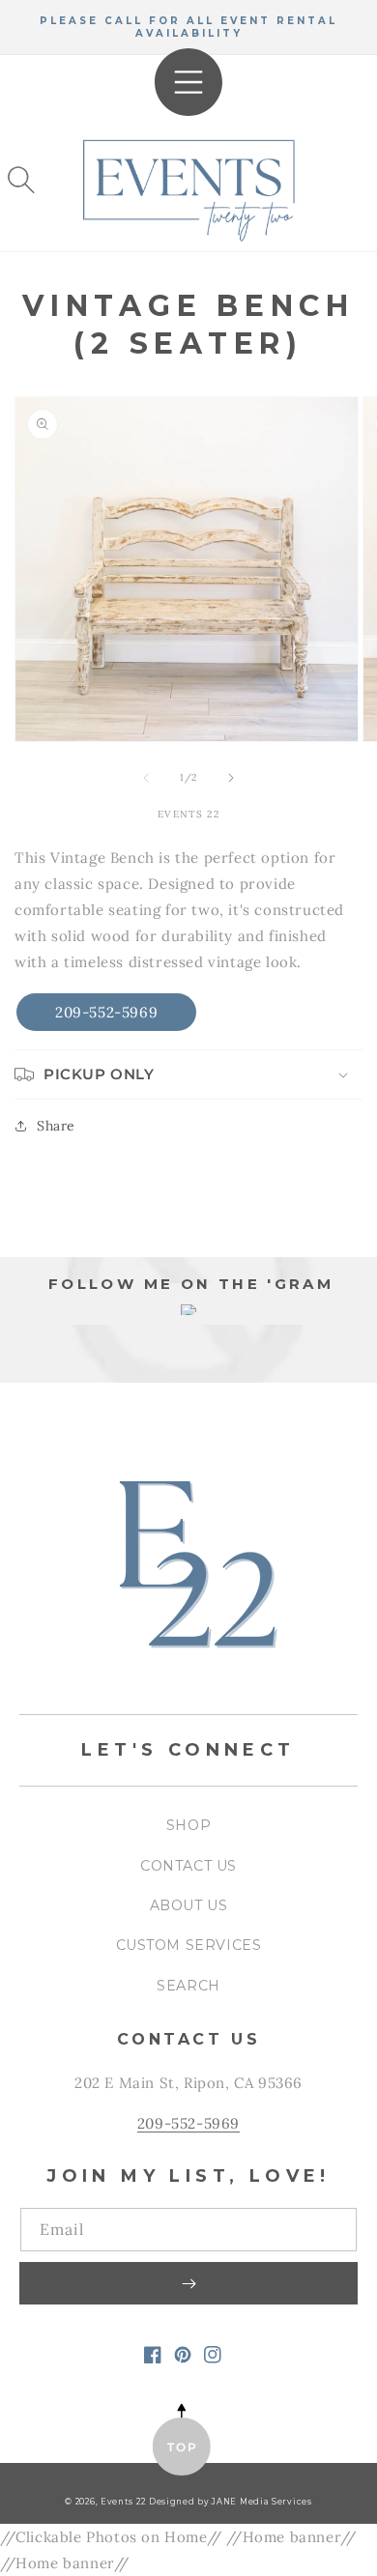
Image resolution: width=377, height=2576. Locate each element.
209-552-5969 (106, 1012)
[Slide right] (231, 778)
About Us (189, 1905)
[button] (21, 180)
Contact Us (188, 1866)
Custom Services (189, 1945)
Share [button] (56, 1126)
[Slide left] (146, 778)
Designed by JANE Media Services (231, 2502)
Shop (188, 1825)
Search (188, 1986)
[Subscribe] (188, 2283)
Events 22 (123, 2502)
